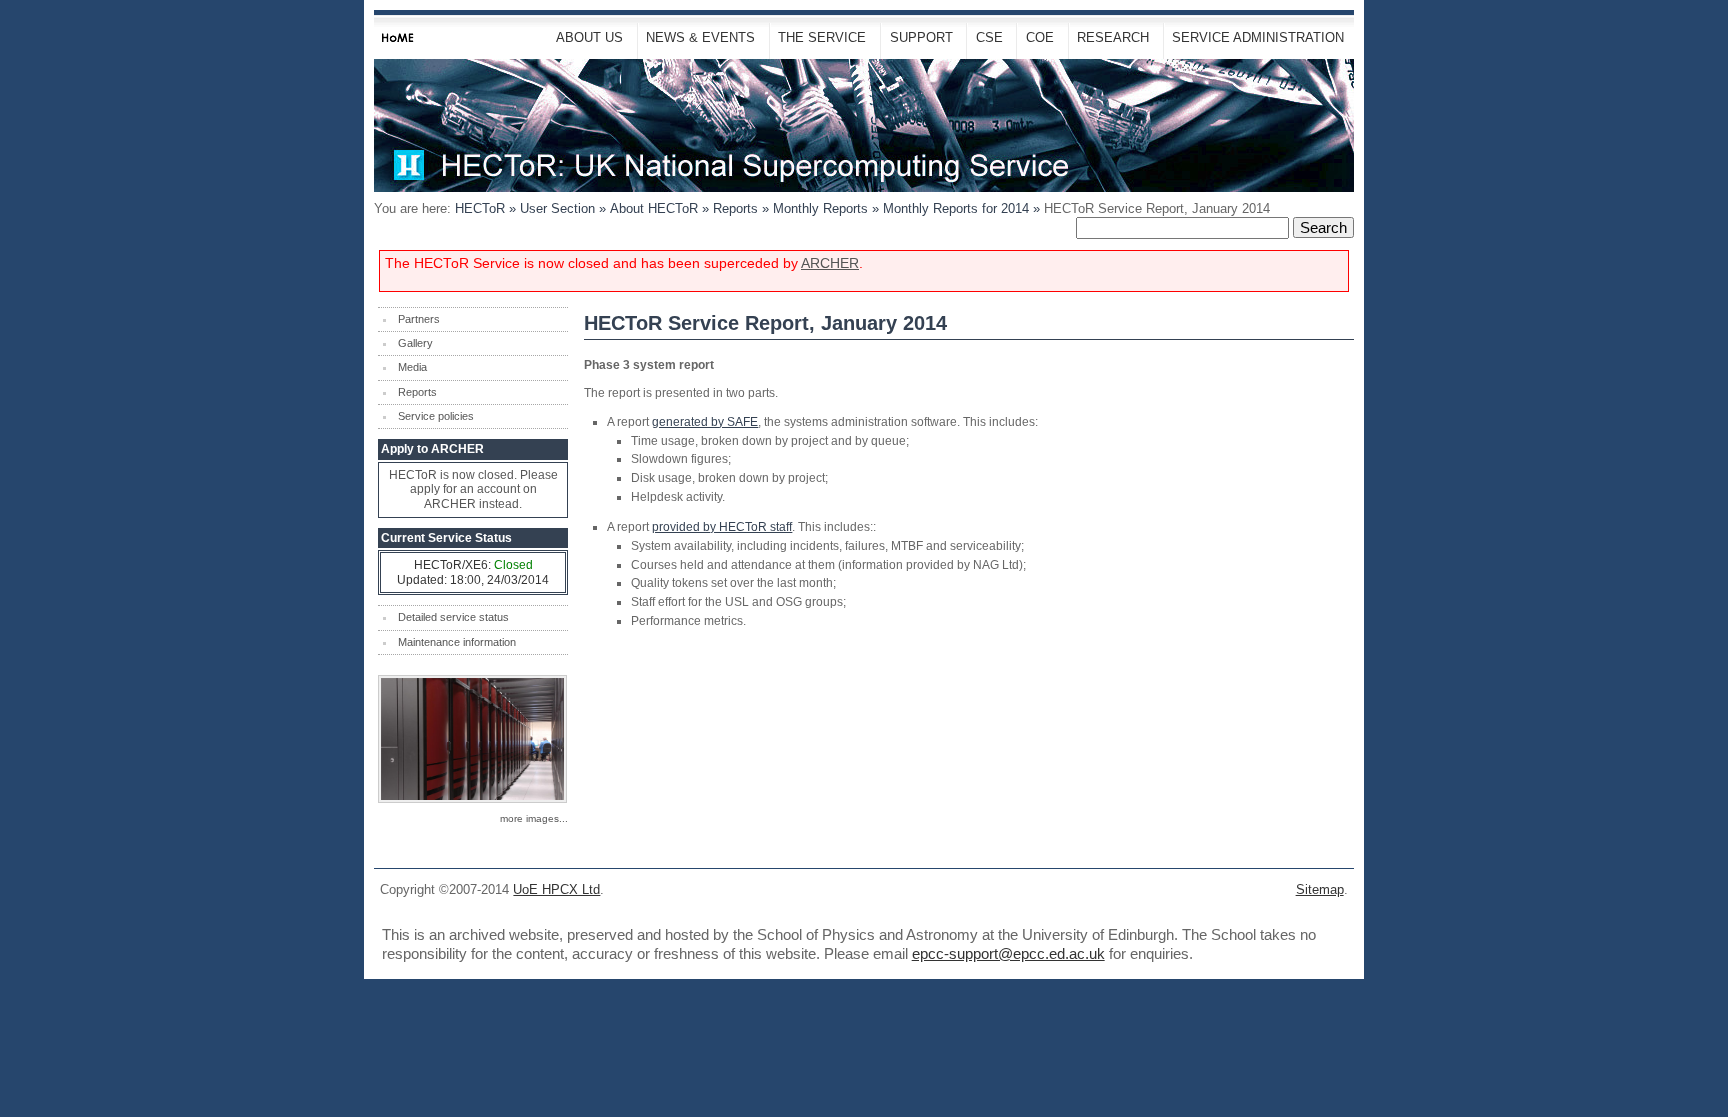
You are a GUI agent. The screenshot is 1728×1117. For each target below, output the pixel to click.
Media (412, 367)
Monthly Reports (820, 208)
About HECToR (654, 208)
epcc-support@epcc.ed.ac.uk (1008, 953)
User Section (557, 208)
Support (921, 37)
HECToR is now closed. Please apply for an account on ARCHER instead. (473, 489)
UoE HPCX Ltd (556, 889)
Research (1113, 37)
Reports (735, 208)
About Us (589, 37)
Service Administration (1258, 37)
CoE (1040, 37)
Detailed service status (453, 617)
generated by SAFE (705, 421)
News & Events (700, 37)
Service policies (436, 416)
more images (529, 818)
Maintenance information (457, 642)
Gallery (415, 343)
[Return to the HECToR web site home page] (864, 125)
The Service (822, 37)
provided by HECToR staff (722, 526)
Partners (419, 319)
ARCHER (830, 263)
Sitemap (1320, 889)
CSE (989, 37)
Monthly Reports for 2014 (956, 208)
